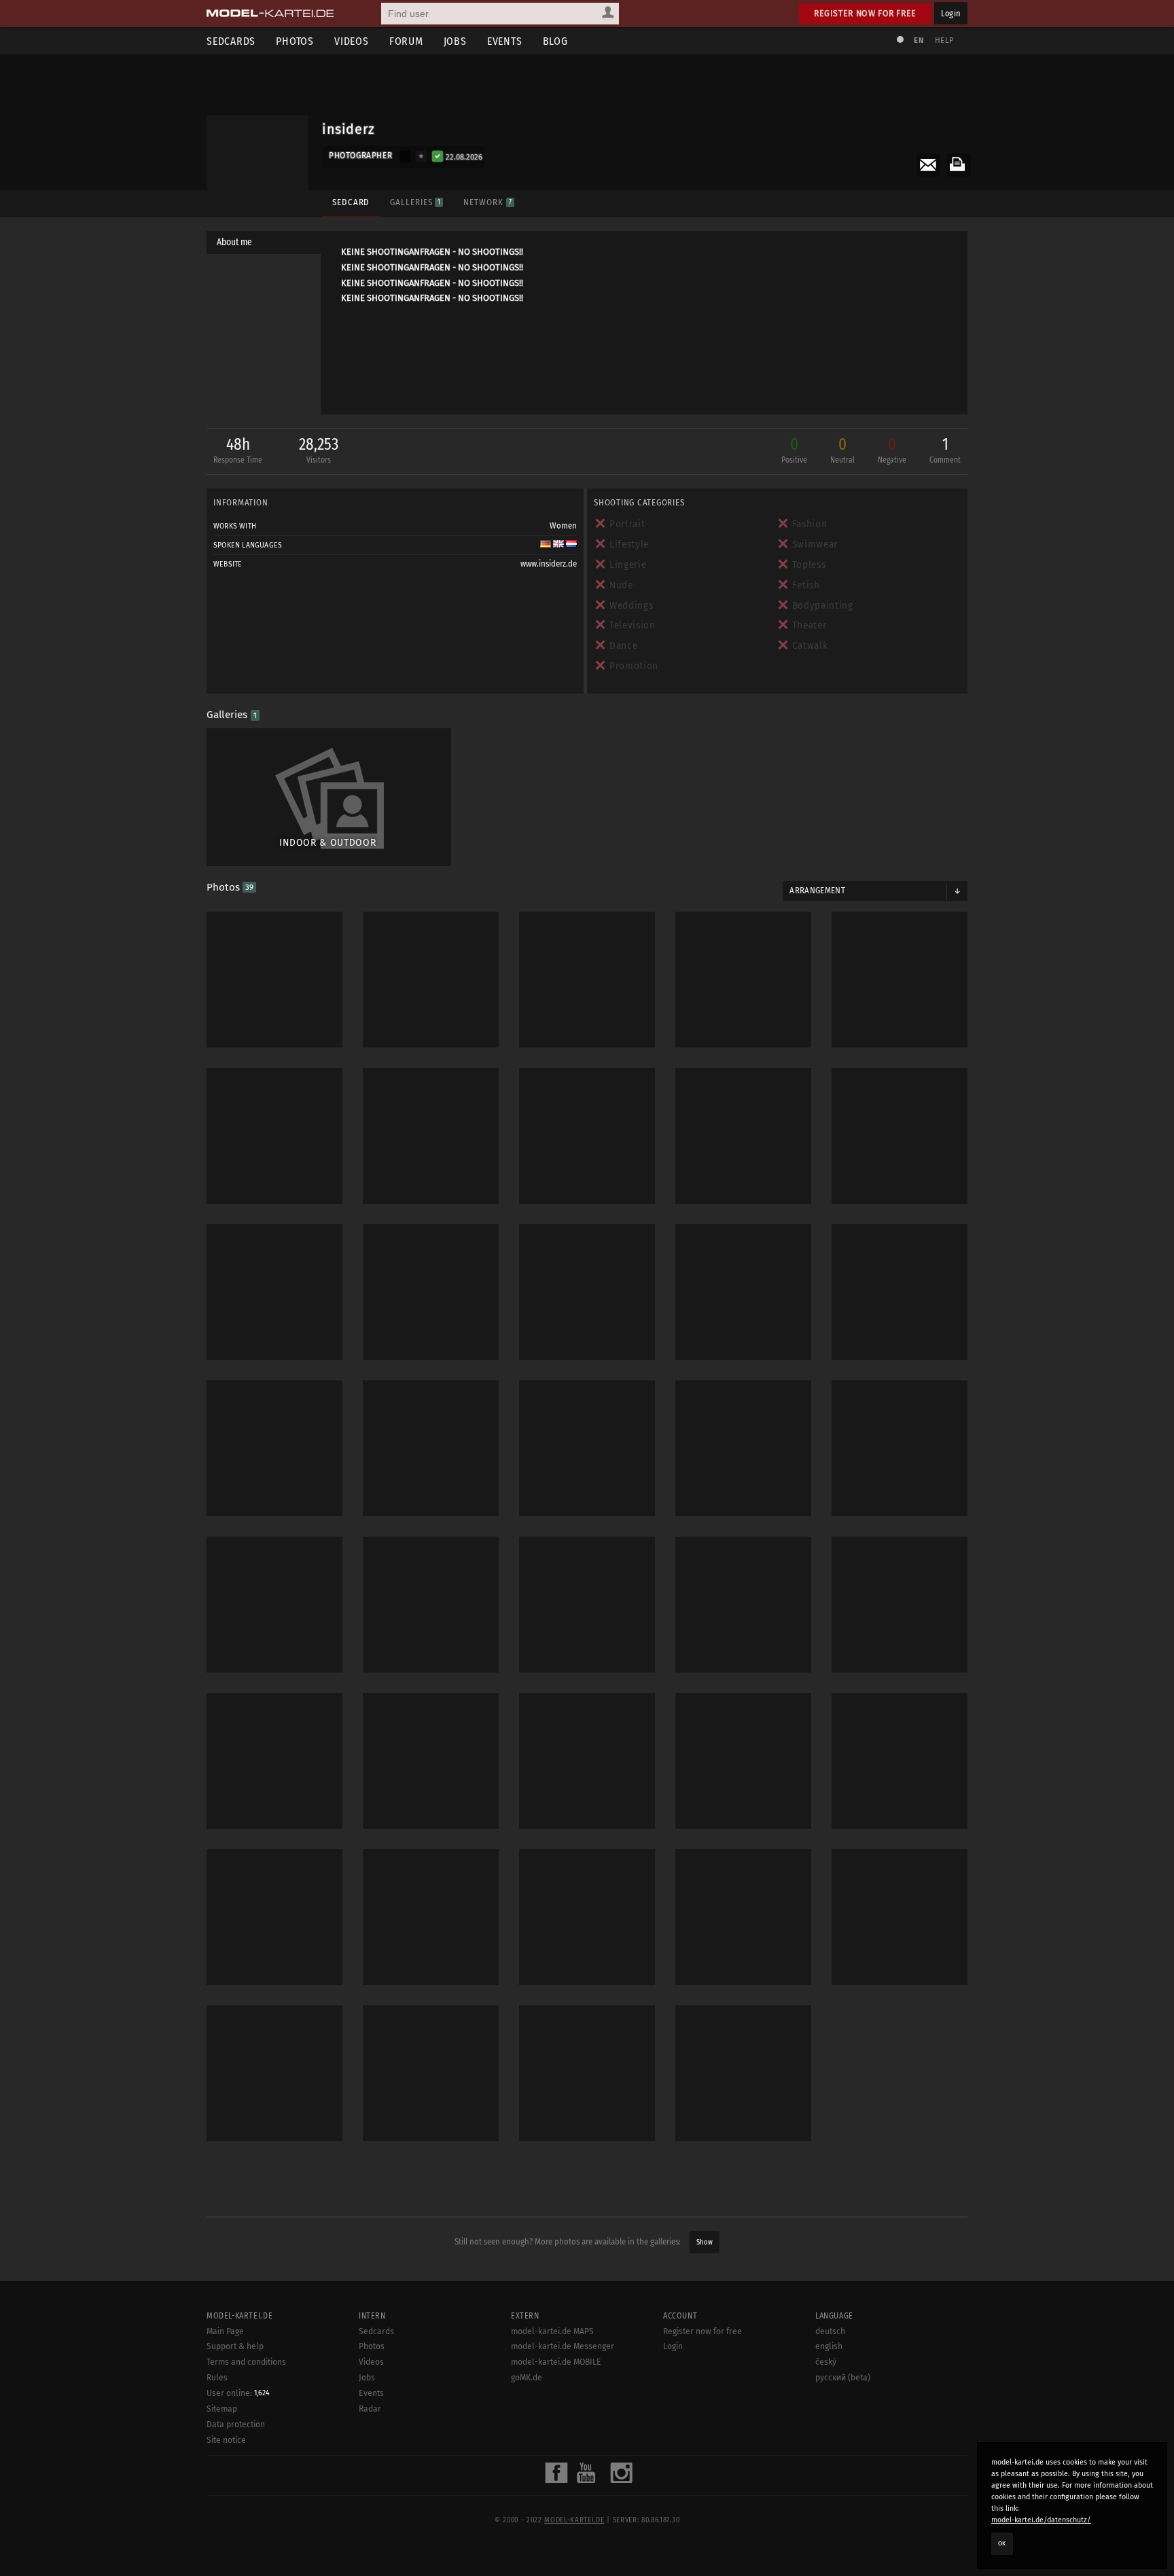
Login (951, 13)
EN (919, 40)
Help (944, 40)
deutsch (830, 2331)
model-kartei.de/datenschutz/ (1041, 2520)
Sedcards (231, 41)
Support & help (235, 2346)
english (829, 2346)
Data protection (236, 2425)
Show (705, 2242)
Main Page (225, 2331)
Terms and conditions (246, 2362)
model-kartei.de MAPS (552, 2331)
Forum (406, 41)
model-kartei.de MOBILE (556, 2362)
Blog (555, 41)
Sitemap (222, 2409)
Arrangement (817, 891)
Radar (370, 2409)
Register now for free (865, 13)
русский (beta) (843, 2378)
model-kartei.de (574, 2520)
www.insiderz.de (549, 564)
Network (487, 202)
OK (1002, 2543)
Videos (352, 41)
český (826, 2362)
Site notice (226, 2440)
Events (505, 41)
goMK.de (527, 2378)
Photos (295, 41)
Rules (217, 2378)
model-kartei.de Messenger (563, 2346)
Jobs (455, 41)
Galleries (415, 202)
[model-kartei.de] (270, 14)
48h (238, 450)
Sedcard (351, 202)
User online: (238, 2393)
